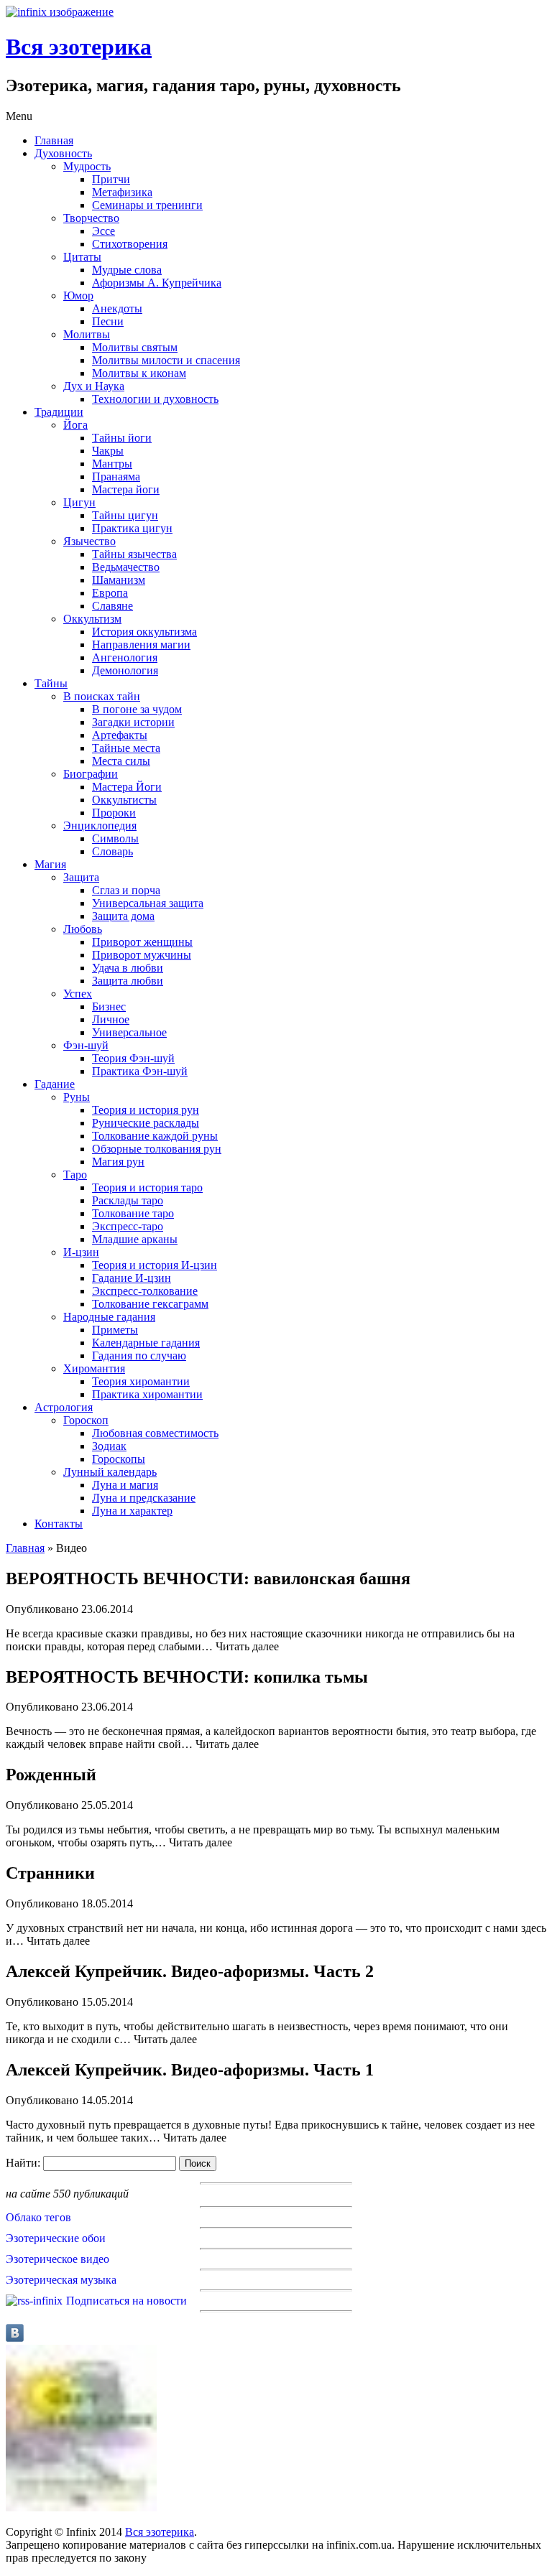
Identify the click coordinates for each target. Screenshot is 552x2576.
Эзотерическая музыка (61, 2280)
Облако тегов (38, 2217)
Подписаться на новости (126, 2301)
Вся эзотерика (79, 47)
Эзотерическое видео (57, 2259)
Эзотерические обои (56, 2238)
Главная (25, 1548)
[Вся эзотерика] (60, 12)
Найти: (23, 2163)
